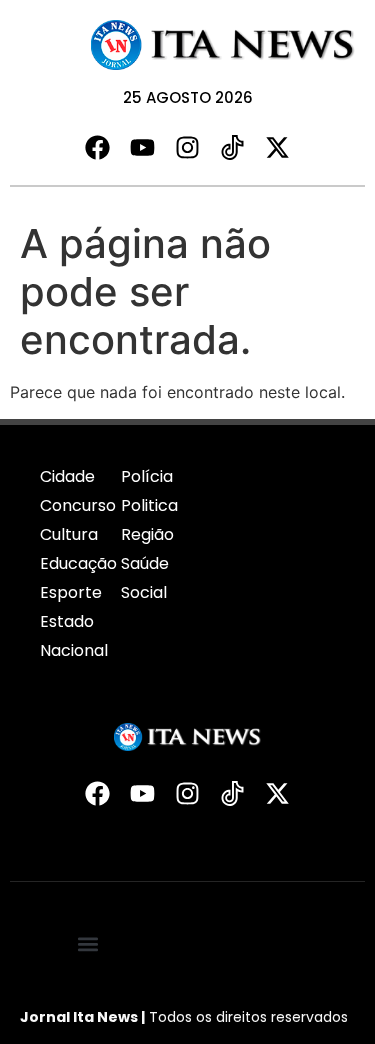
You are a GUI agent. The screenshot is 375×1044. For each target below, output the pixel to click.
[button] (88, 943)
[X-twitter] (277, 147)
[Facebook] (97, 147)
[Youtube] (142, 147)
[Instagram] (187, 147)
